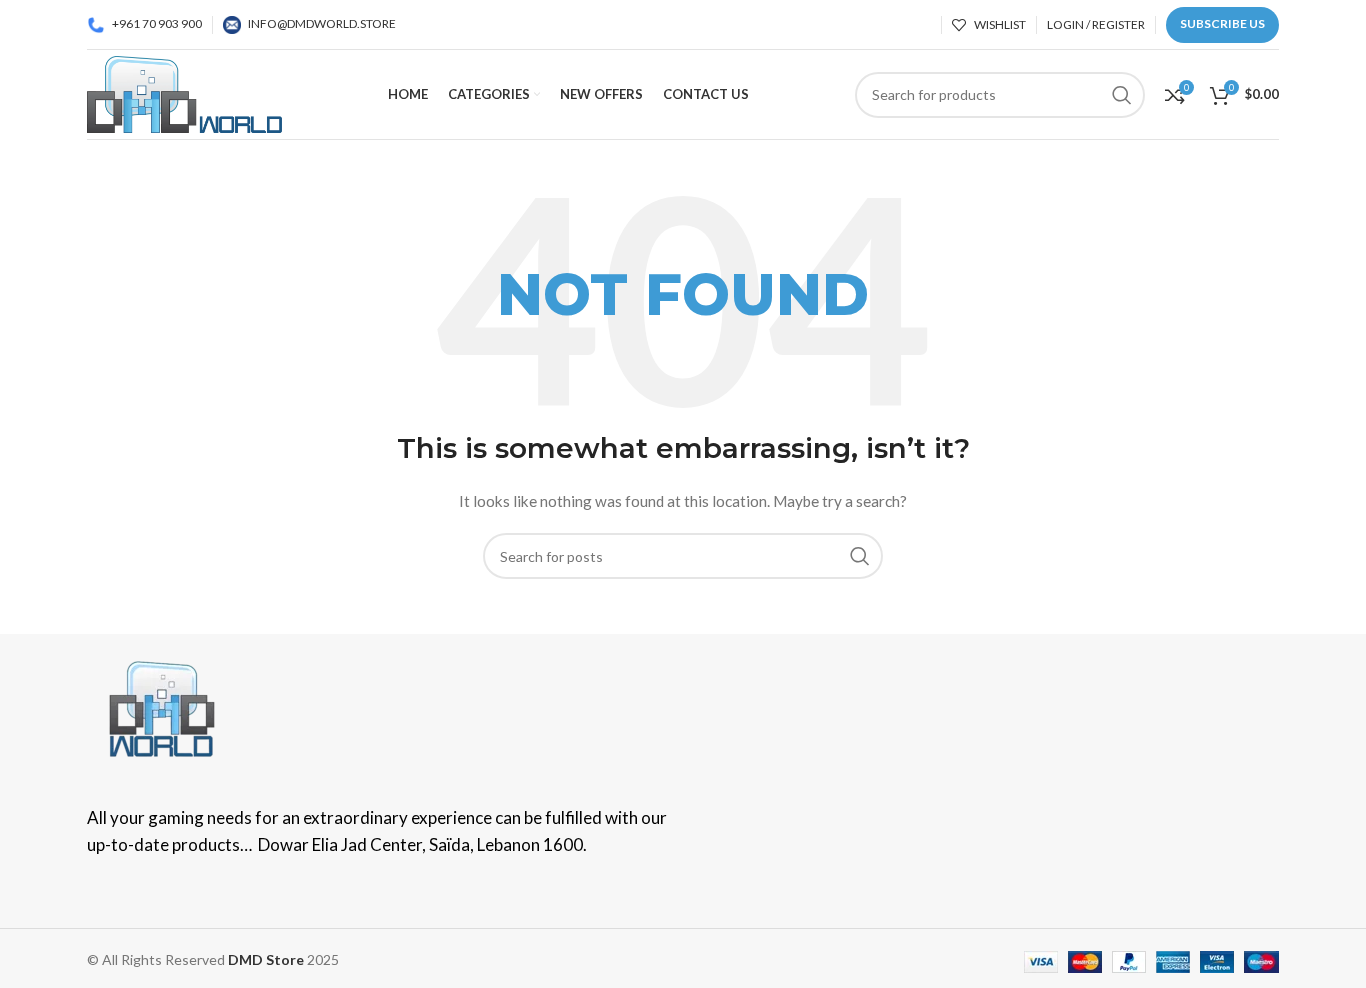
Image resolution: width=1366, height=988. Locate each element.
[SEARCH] (860, 556)
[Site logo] (184, 92)
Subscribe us (1222, 23)
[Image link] (162, 707)
